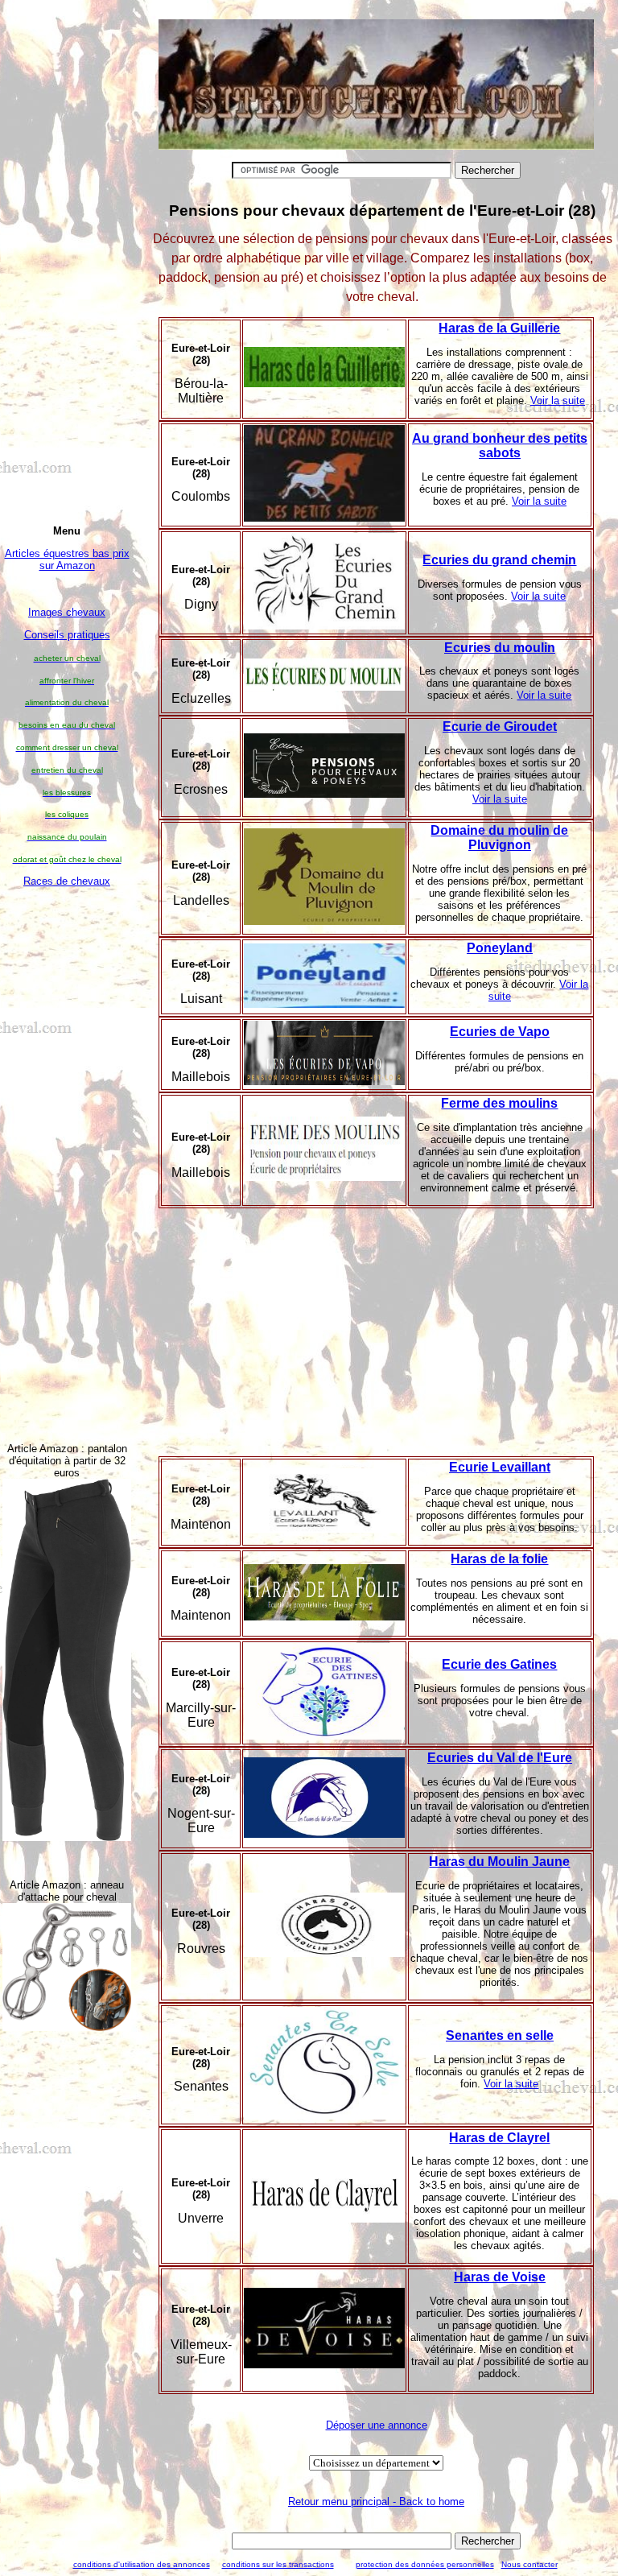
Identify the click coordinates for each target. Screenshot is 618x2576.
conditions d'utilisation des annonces (142, 2564)
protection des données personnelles (425, 2564)
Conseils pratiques (67, 635)
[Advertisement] (67, 1163)
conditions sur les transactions (278, 2564)
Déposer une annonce (377, 2425)
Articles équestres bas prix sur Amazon (67, 559)
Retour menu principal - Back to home (376, 2502)
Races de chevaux (67, 881)
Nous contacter (529, 2564)
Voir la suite (558, 400)
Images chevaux (67, 612)
